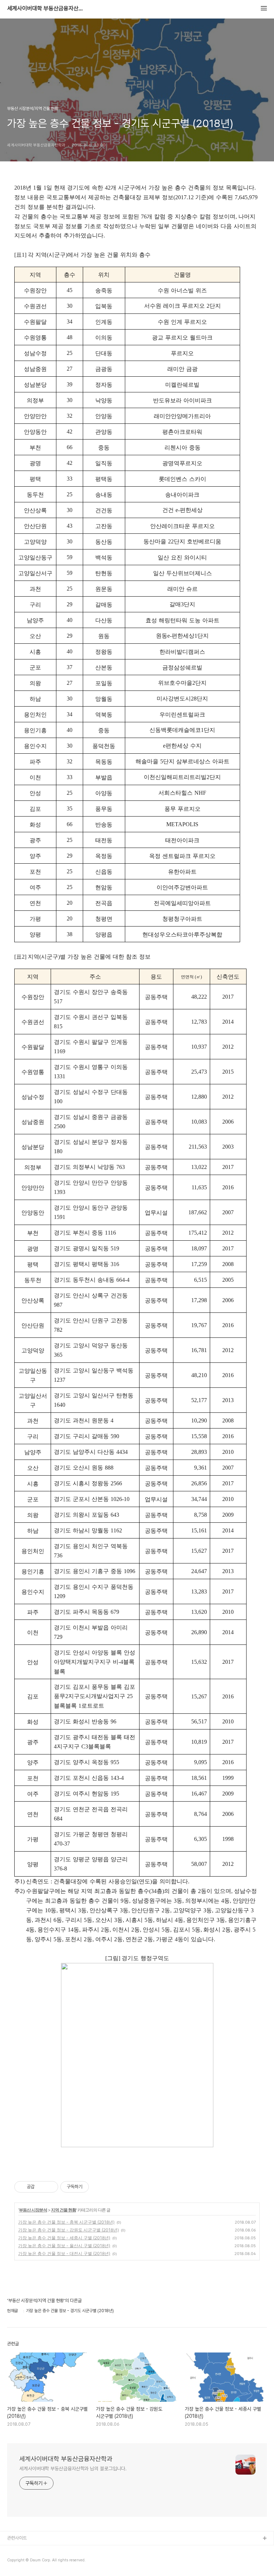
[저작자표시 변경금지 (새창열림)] (95, 2187)
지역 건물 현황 (64, 2210)
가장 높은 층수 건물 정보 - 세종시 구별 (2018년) (64, 2238)
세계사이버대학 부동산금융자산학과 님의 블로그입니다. (73, 2469)
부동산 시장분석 (33, 2210)
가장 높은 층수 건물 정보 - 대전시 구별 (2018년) (64, 2253)
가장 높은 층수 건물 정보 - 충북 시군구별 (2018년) (66, 2222)
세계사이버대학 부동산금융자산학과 (46, 9)
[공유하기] (41, 2187)
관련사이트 (17, 2538)
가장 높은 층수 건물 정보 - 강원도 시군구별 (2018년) (68, 2230)
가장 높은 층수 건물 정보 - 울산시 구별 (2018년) (64, 2246)
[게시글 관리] (50, 2187)
